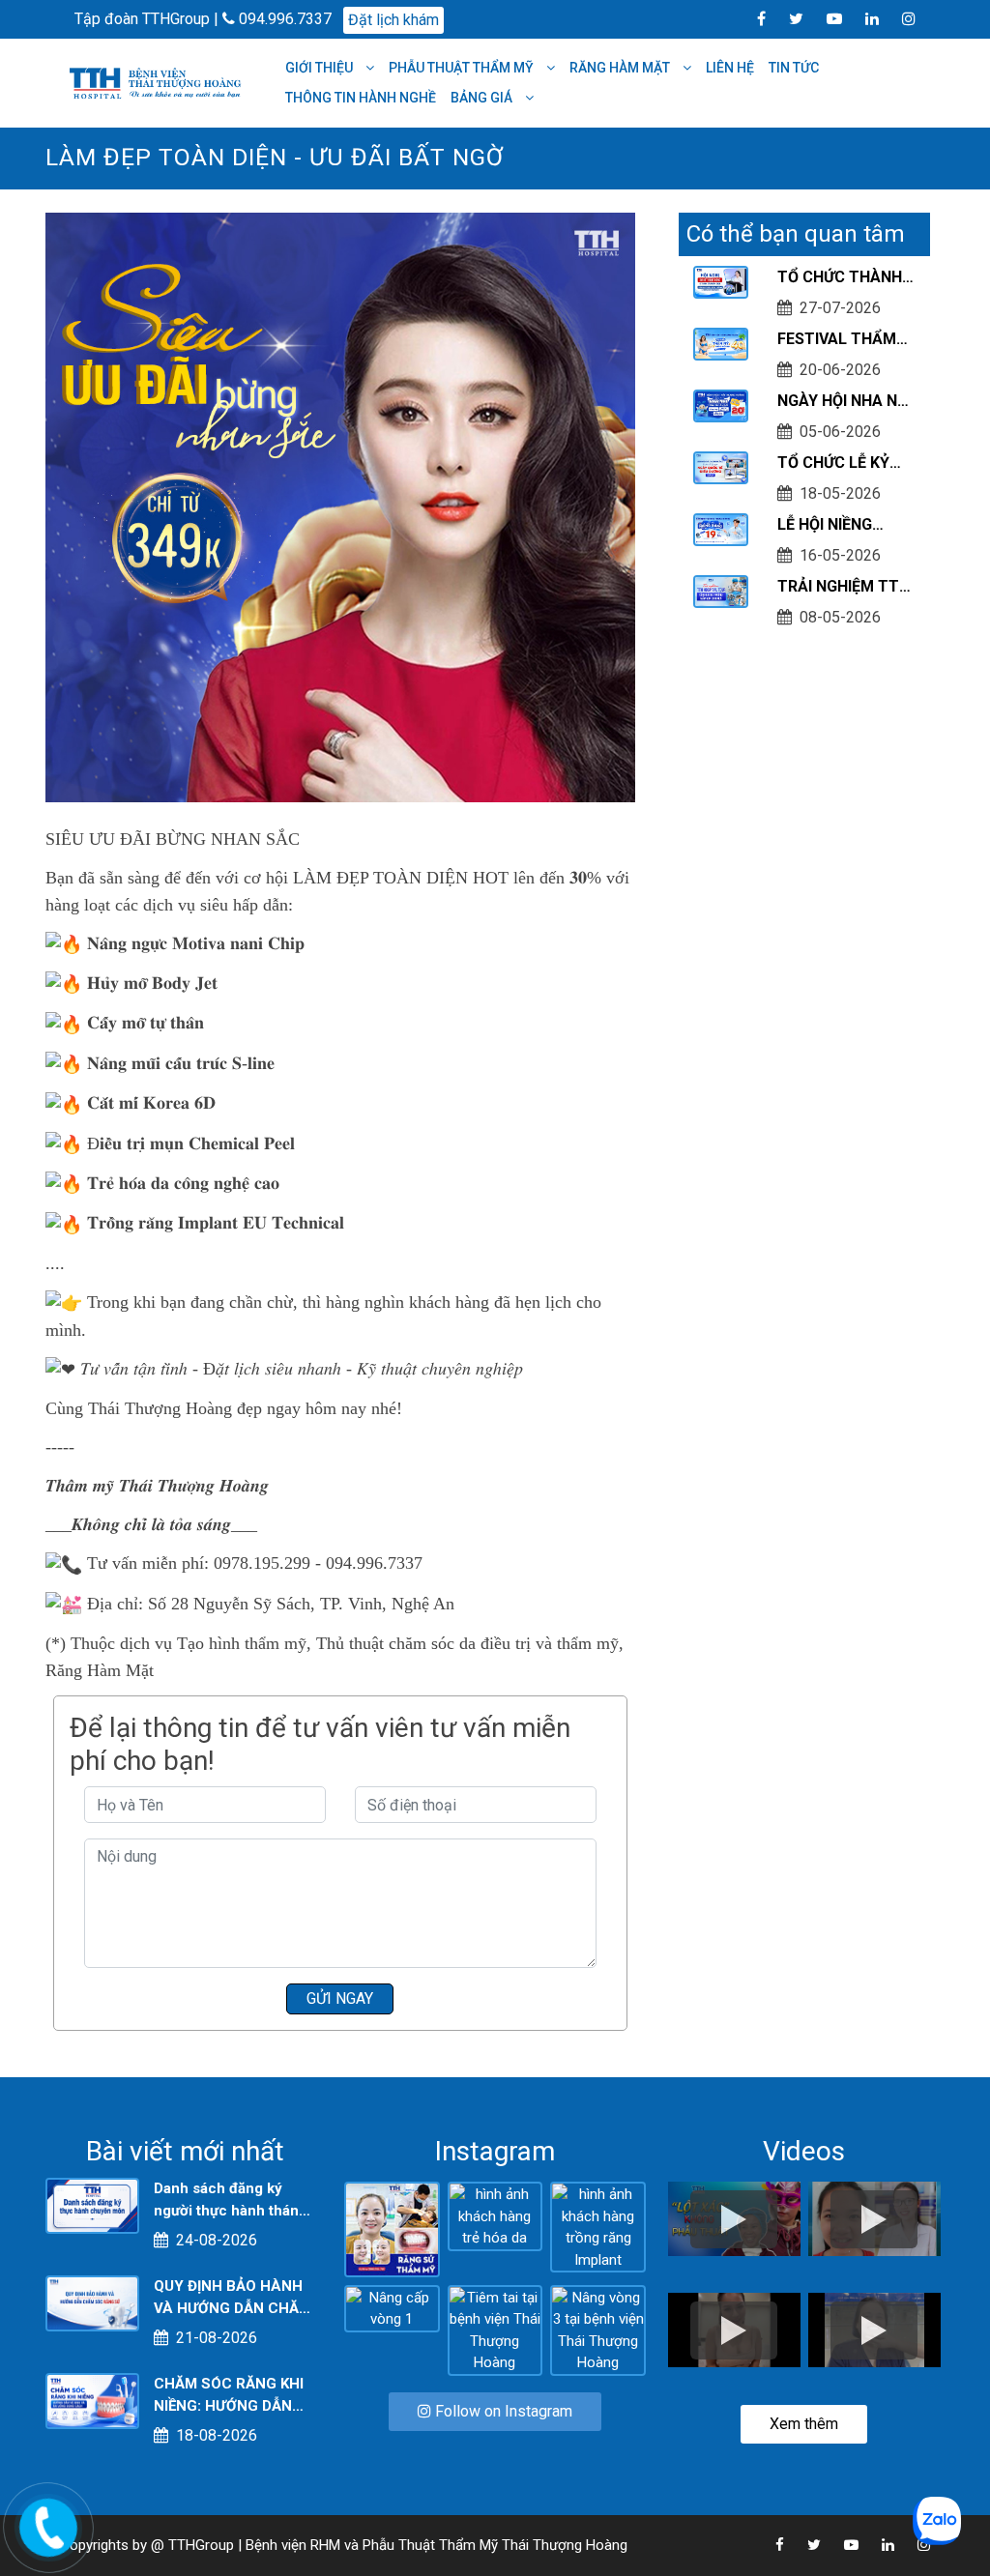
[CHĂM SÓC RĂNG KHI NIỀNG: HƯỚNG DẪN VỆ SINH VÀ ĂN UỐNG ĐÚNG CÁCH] (92, 2400)
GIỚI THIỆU (320, 68)
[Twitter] (786, 18)
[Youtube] (825, 18)
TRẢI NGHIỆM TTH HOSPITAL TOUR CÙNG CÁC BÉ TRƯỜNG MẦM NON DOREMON (844, 588)
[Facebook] (752, 18)
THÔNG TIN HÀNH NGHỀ (361, 98)
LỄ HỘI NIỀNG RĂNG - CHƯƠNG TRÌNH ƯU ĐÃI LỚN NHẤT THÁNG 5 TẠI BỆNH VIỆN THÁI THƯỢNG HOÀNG (844, 526)
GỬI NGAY (340, 1998)
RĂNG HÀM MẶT (621, 68)
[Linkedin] (862, 18)
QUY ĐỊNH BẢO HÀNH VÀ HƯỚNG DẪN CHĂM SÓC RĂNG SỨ (233, 2298)
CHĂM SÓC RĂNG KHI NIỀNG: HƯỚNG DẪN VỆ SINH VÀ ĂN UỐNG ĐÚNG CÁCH (229, 2396)
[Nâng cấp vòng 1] (392, 2307)
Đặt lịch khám (393, 20)
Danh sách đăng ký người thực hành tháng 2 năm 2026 (231, 2200)
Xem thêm (804, 2424)
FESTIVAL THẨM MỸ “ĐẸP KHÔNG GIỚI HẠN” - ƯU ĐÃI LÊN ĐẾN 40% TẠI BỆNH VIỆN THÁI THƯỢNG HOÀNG (845, 340)
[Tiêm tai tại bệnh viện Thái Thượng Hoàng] (495, 2330)
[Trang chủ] (158, 82)
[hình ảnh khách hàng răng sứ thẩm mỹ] (392, 2228)
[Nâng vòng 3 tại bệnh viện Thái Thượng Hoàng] (598, 2330)
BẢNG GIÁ (483, 98)
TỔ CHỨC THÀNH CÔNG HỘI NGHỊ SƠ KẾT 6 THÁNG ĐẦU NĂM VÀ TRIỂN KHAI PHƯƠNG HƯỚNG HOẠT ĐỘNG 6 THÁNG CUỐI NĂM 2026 (846, 278)
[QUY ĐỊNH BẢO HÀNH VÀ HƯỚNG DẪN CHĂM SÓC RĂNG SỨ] (92, 2302)
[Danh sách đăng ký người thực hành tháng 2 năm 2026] (92, 2205)
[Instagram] (899, 18)
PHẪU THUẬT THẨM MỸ (463, 68)
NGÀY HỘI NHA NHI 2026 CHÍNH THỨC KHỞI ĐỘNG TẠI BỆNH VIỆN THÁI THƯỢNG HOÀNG (844, 402)
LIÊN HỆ (730, 68)
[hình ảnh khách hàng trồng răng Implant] (598, 2226)
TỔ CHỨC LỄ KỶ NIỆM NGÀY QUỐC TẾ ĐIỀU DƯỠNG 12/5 (842, 464)
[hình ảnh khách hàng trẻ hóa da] (495, 2215)
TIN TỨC (794, 68)
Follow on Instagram (502, 2411)
